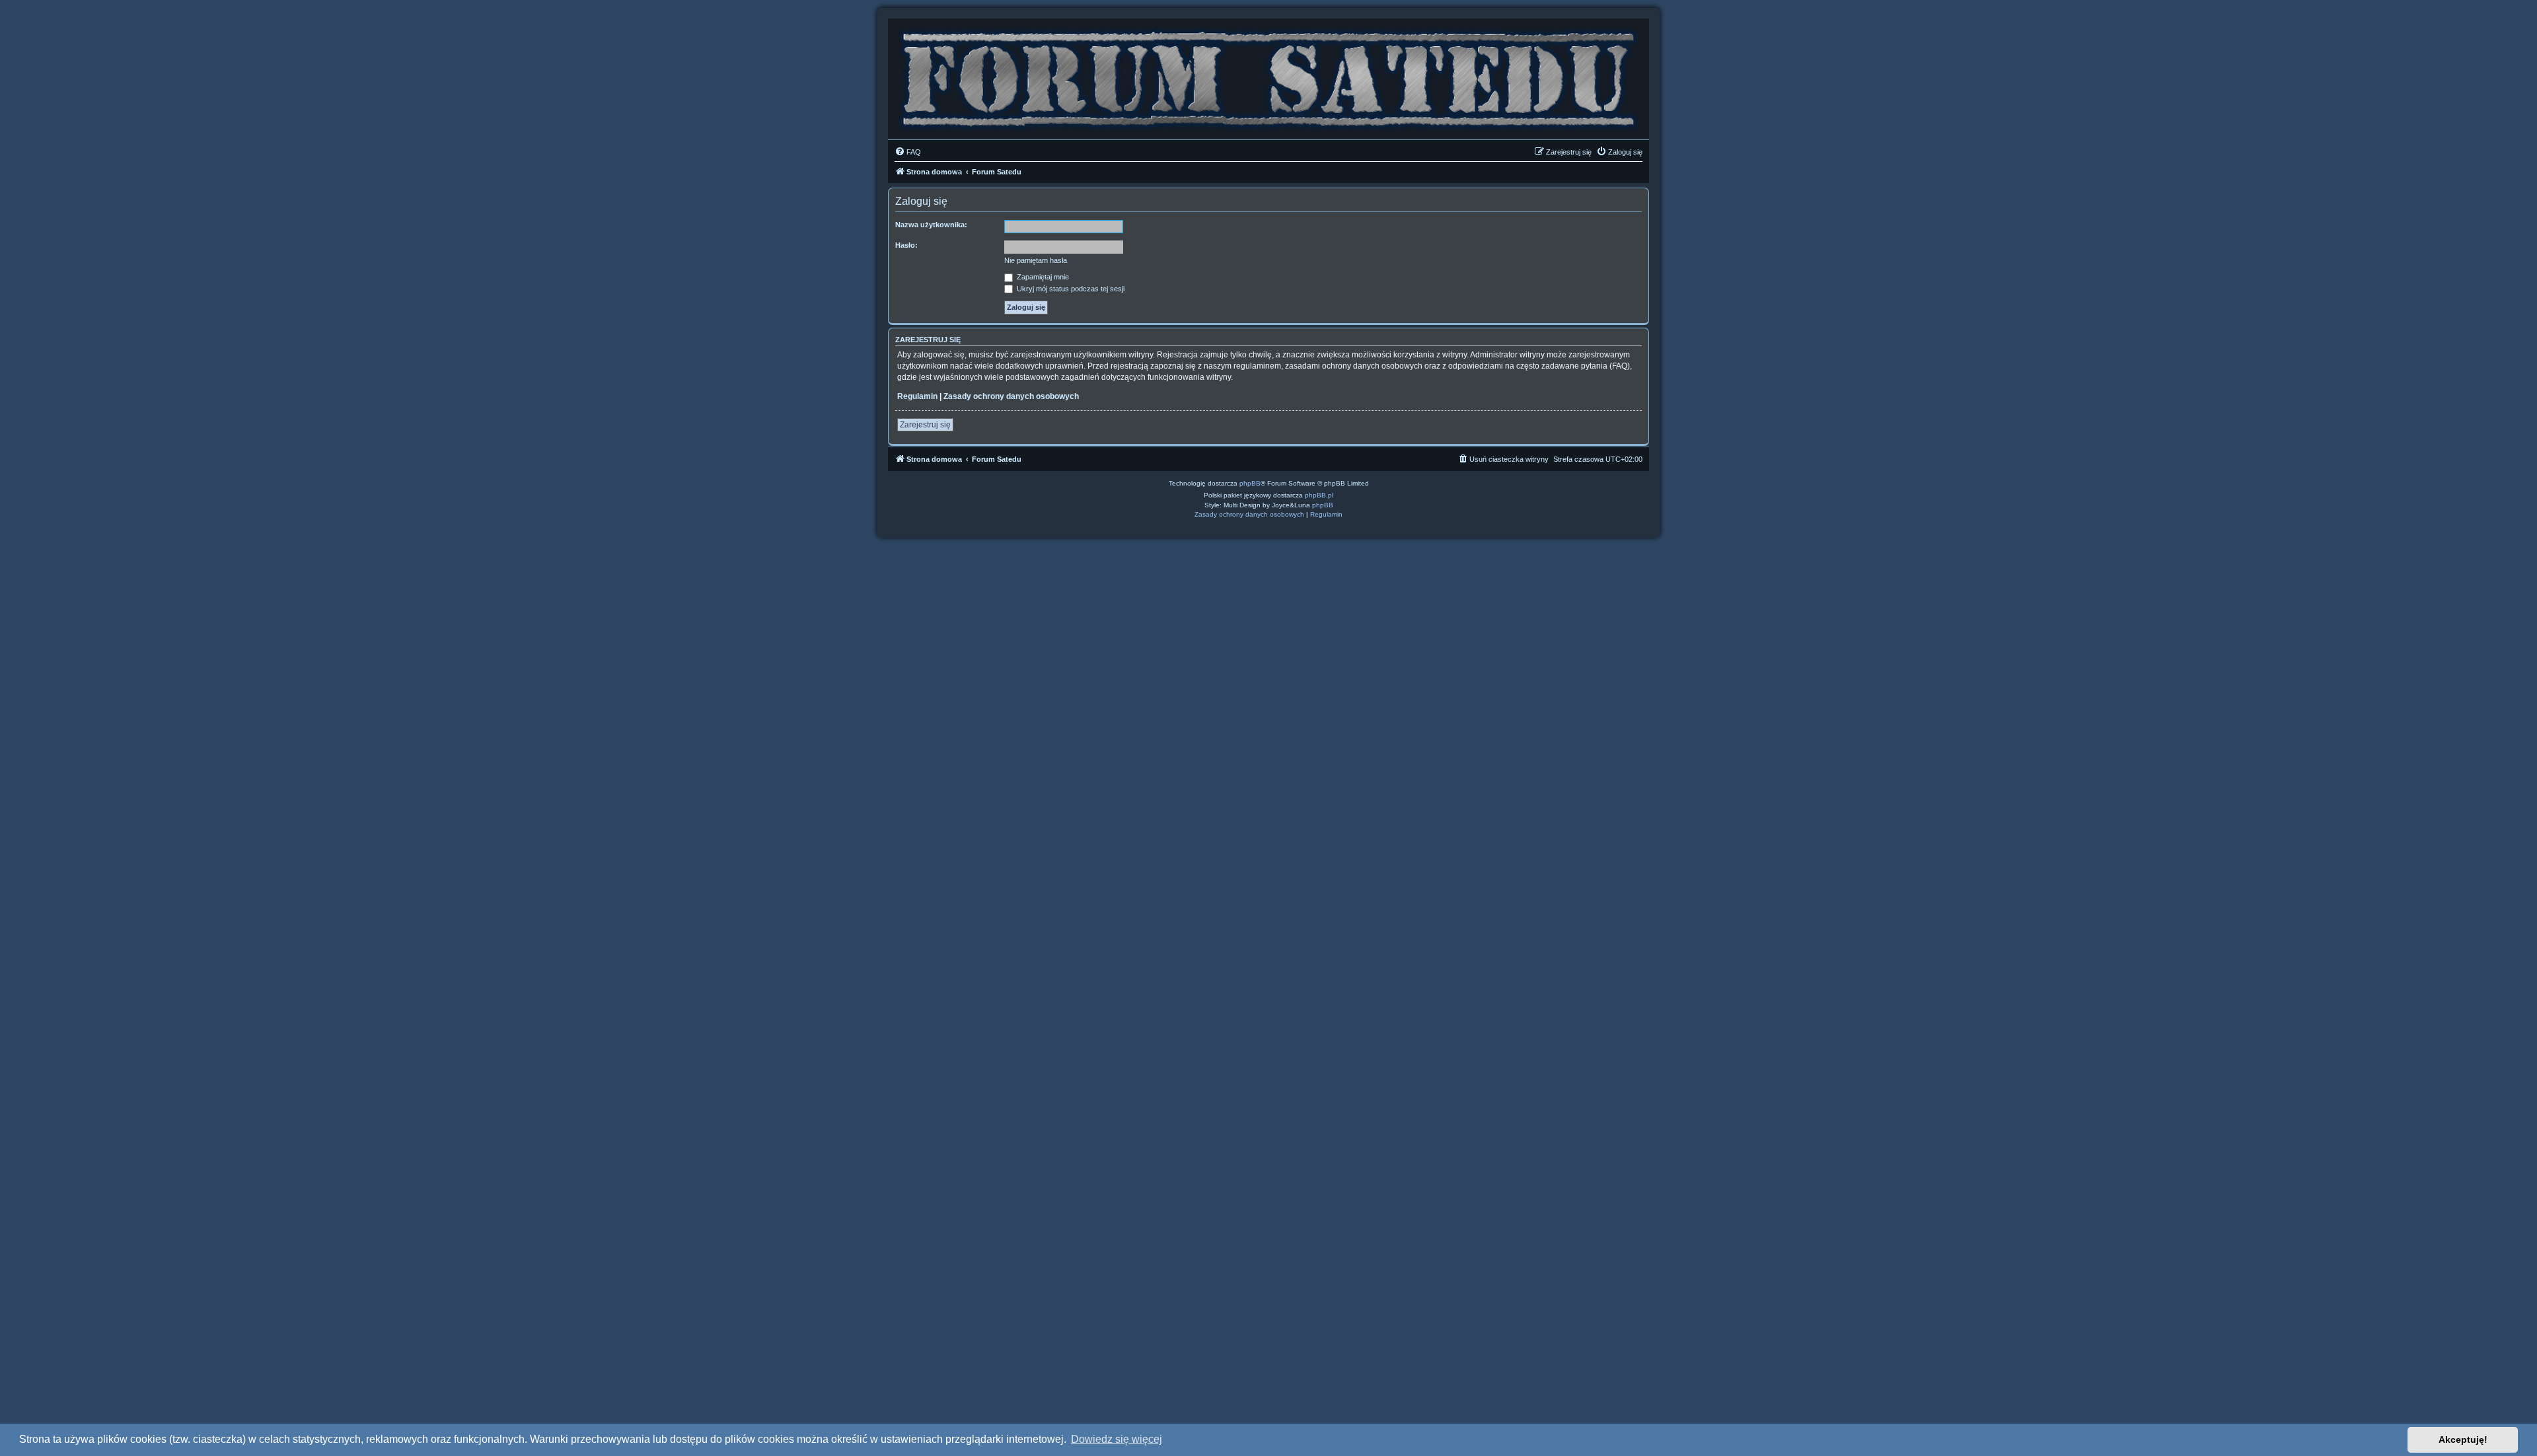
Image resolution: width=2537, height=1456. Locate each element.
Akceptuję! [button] (2463, 1439)
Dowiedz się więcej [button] (1117, 1439)
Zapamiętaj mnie (1042, 277)
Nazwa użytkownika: (931, 225)
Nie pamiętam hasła (1036, 260)
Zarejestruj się (925, 425)
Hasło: (906, 245)
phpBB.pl (1319, 495)
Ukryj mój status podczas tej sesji (1070, 289)
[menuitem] (908, 152)
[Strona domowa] (1268, 76)
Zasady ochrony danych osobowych (1011, 396)
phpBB (1250, 483)
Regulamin (917, 396)
